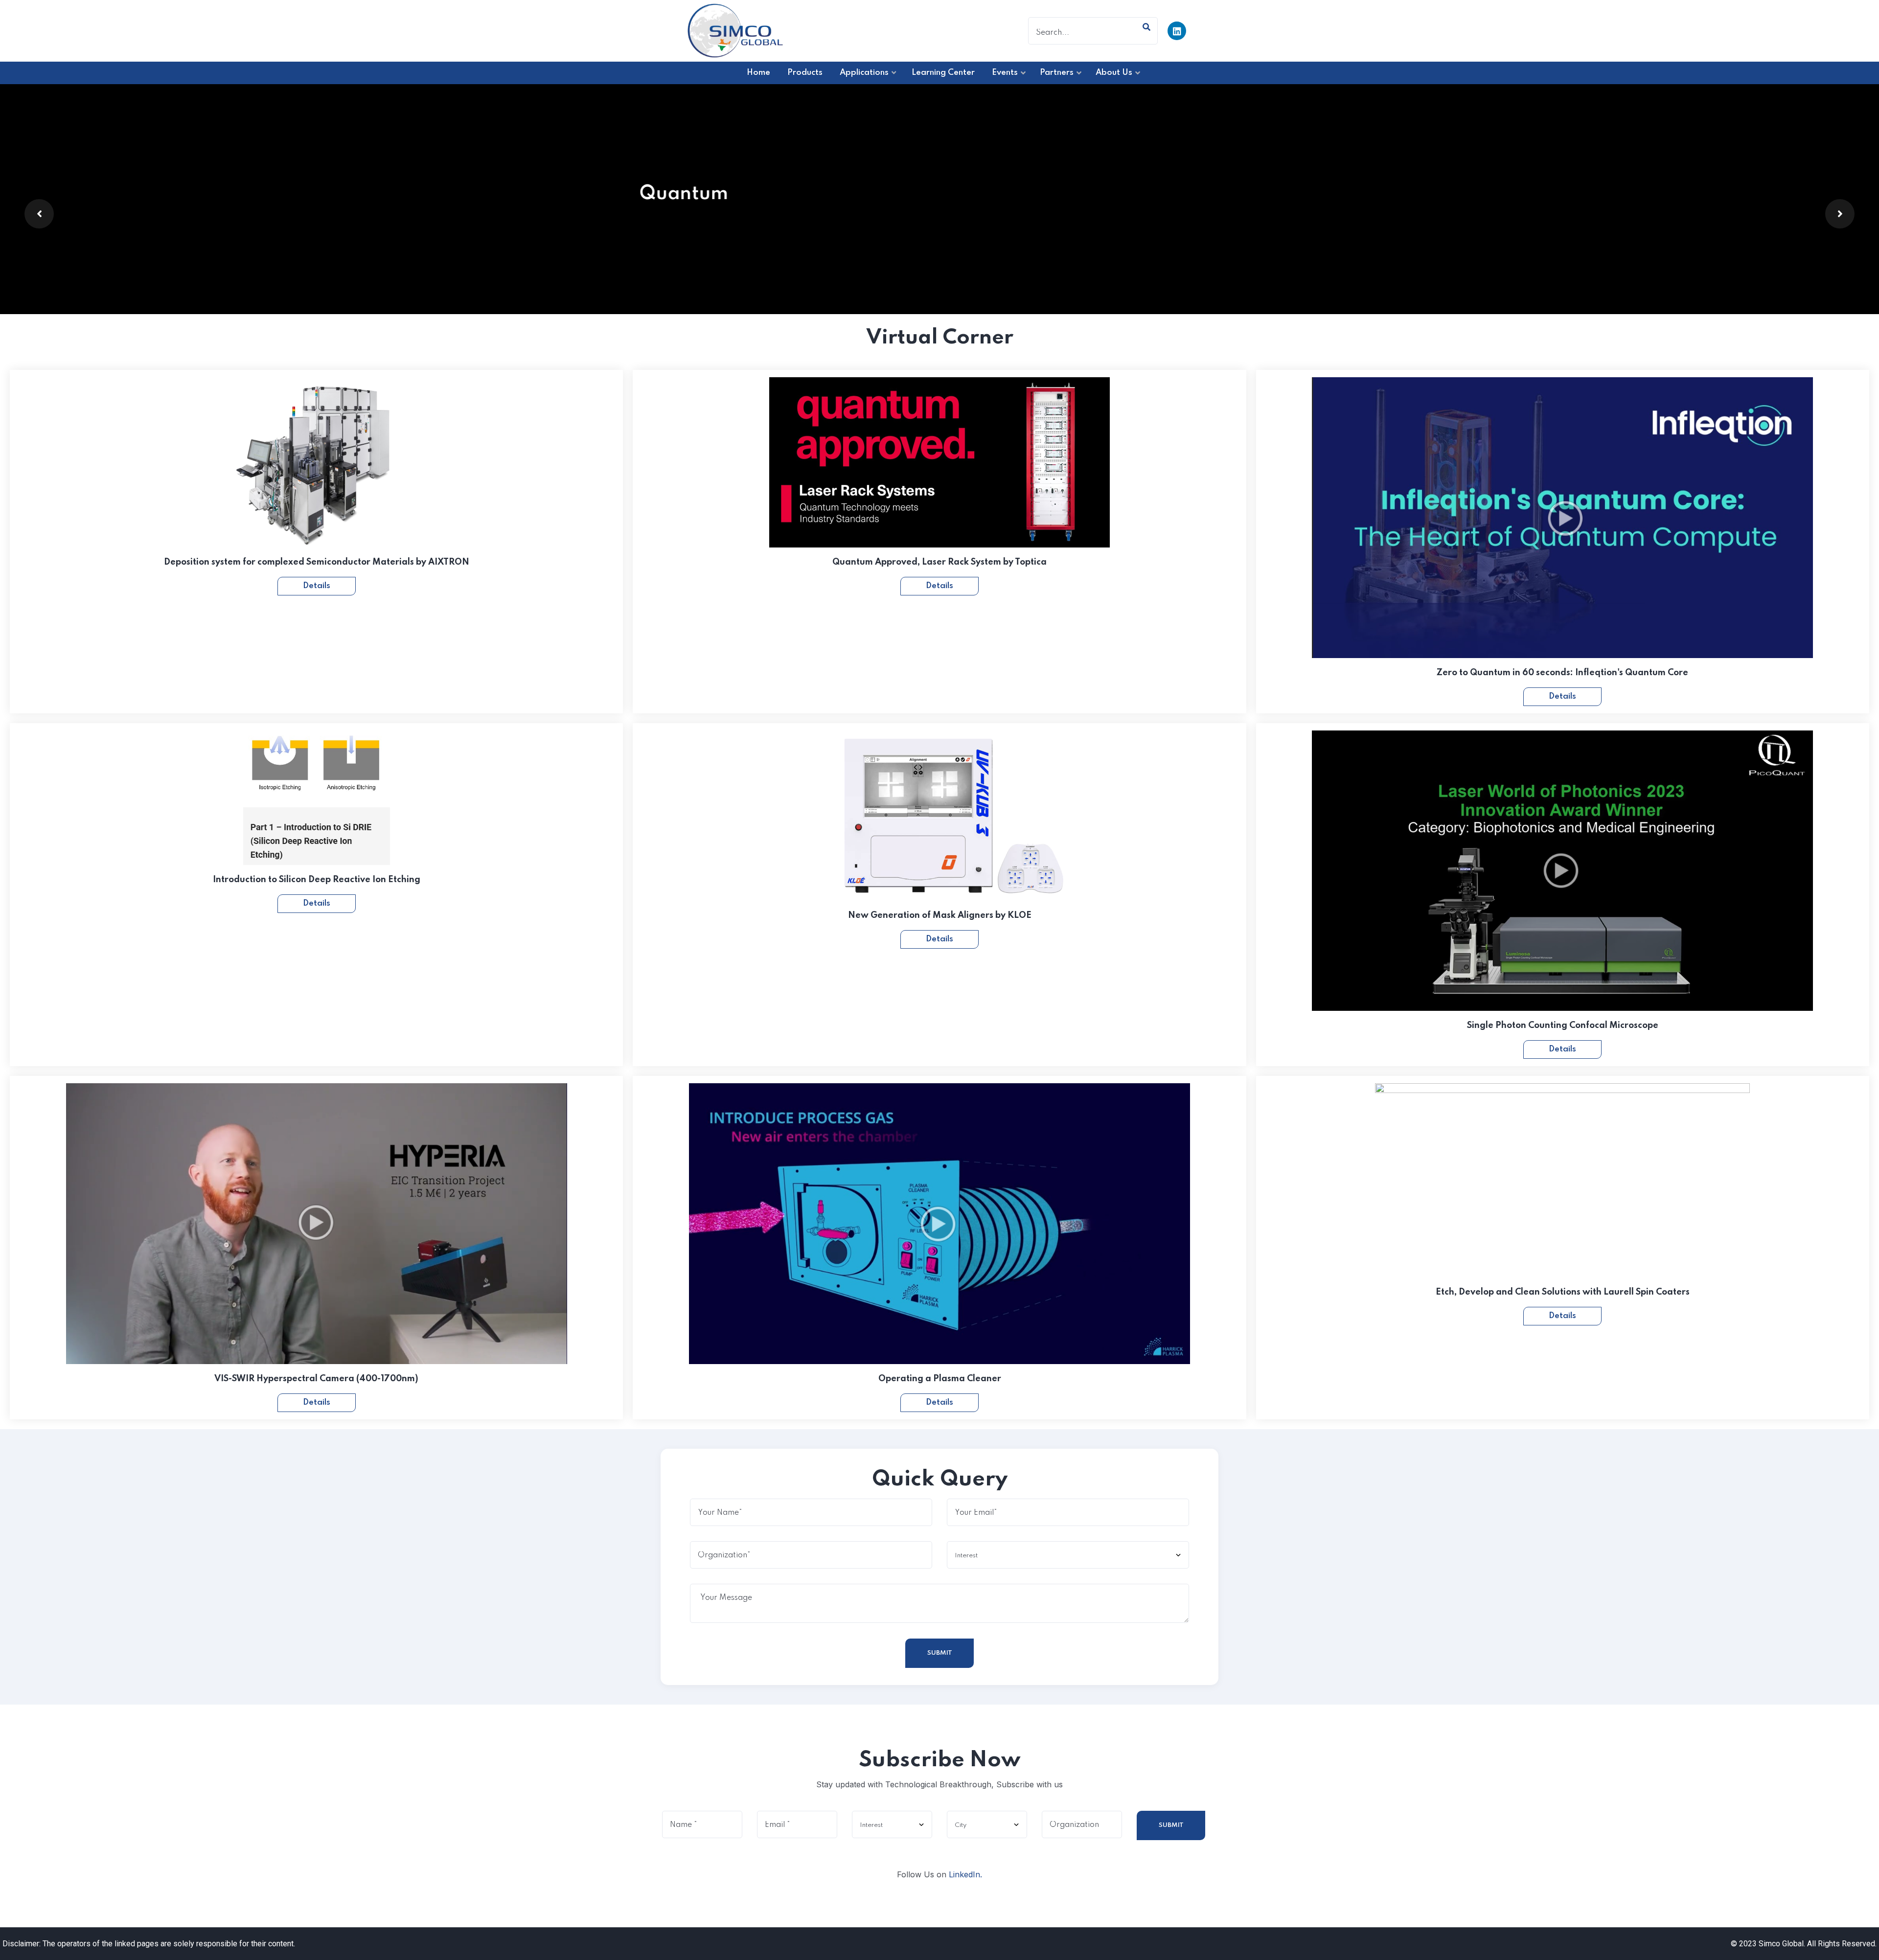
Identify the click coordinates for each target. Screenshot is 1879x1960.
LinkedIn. (965, 1874)
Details (317, 586)
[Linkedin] (1177, 31)
